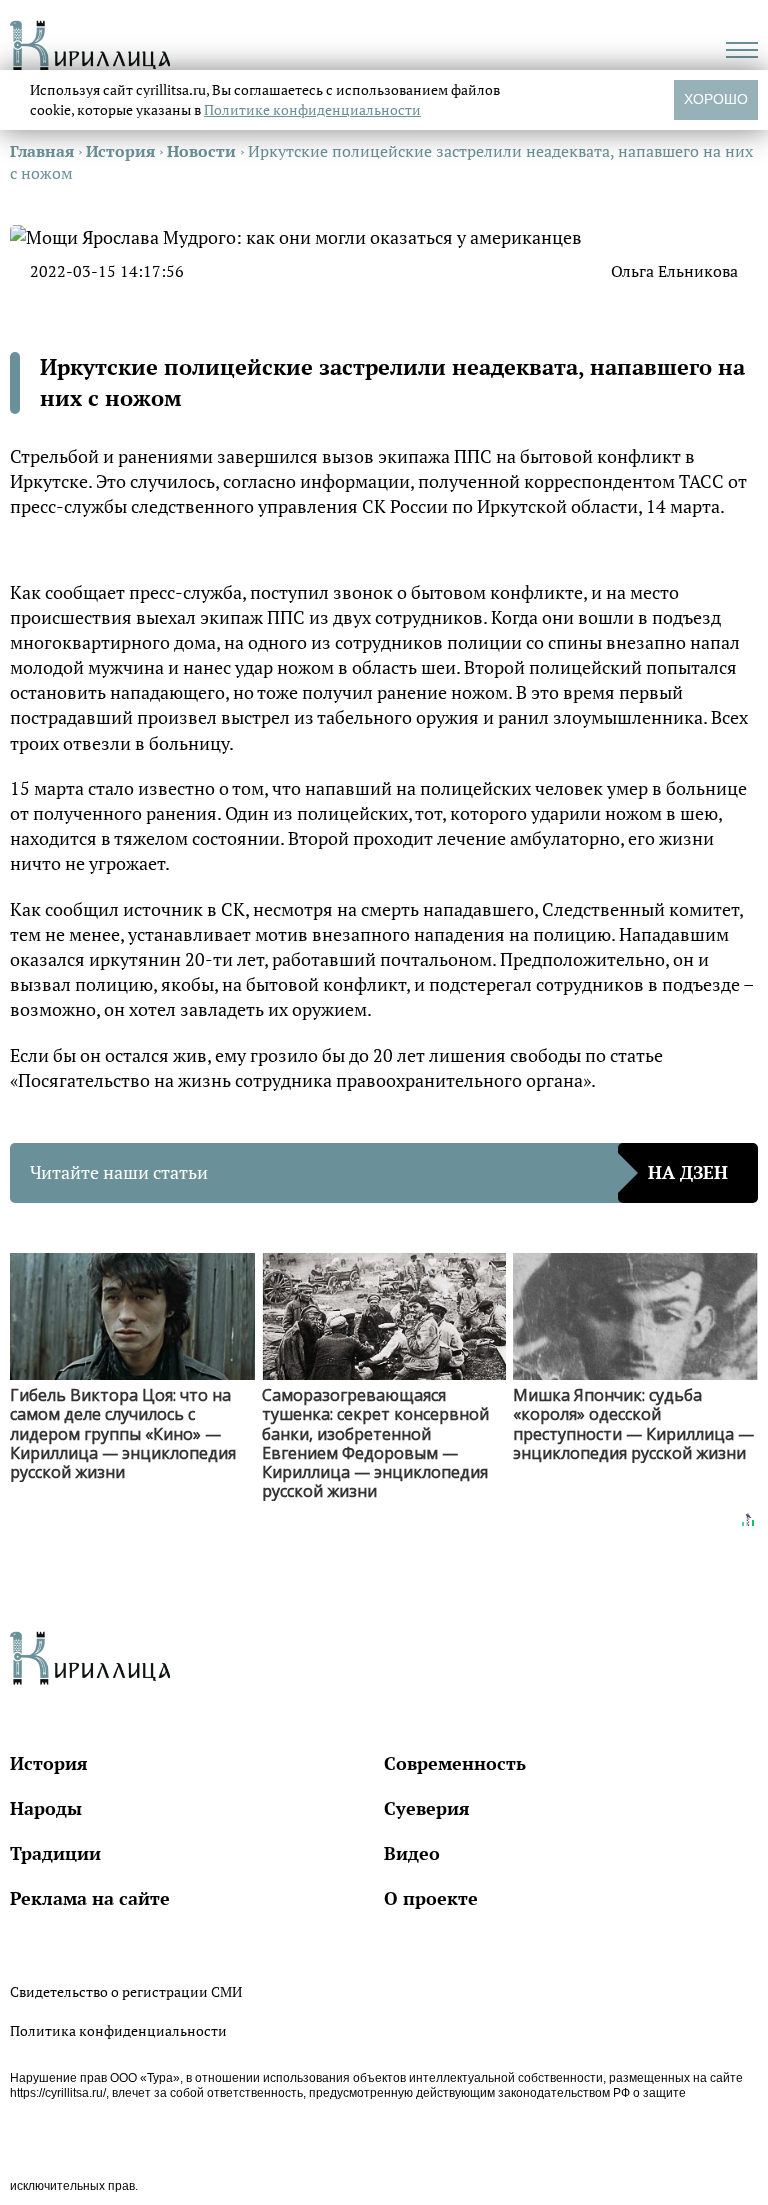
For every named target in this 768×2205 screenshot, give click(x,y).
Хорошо (716, 99)
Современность (455, 1763)
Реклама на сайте (90, 1898)
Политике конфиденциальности (312, 109)
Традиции (55, 1853)
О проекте (431, 1898)
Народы (46, 1808)
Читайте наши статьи (379, 1172)
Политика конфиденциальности (118, 2030)
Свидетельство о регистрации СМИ (126, 1991)
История (49, 1763)
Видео (412, 1853)
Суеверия (427, 1808)
